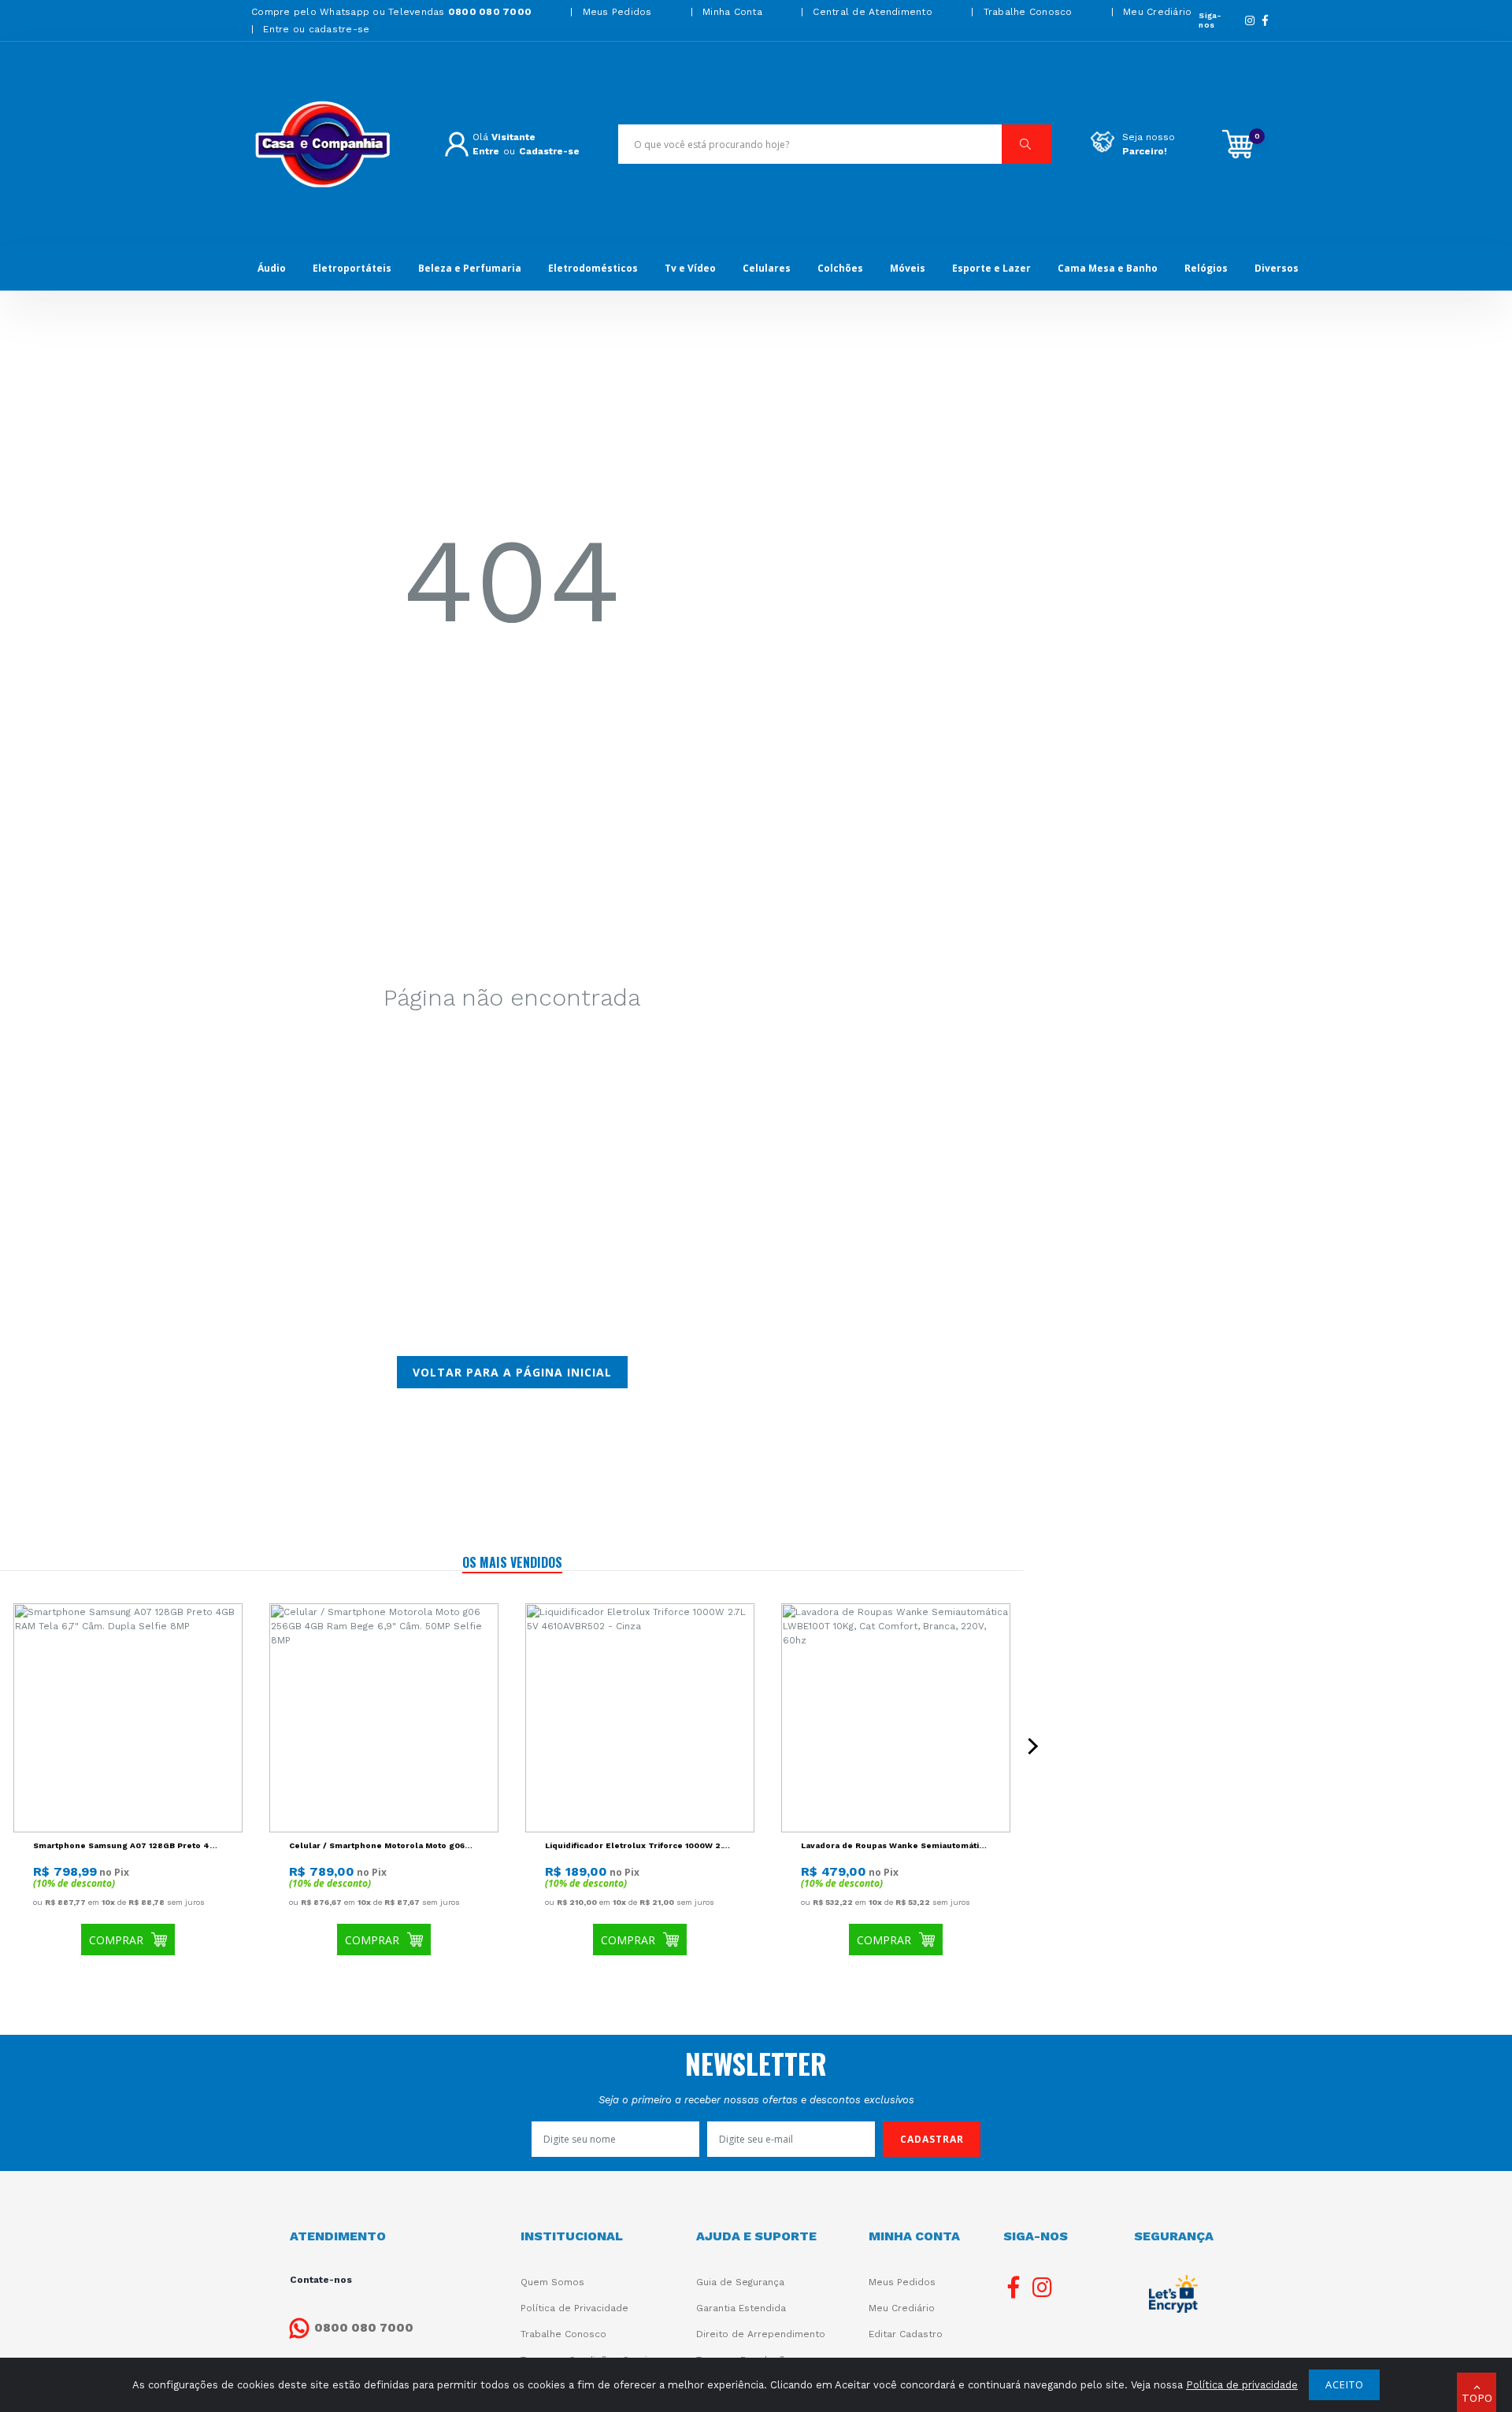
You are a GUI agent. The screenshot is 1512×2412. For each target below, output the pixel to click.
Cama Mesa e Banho (1108, 268)
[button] (1477, 2392)
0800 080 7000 (364, 2328)
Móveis (908, 268)
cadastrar (932, 2139)
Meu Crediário (1157, 12)
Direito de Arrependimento (761, 2334)
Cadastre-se (549, 151)
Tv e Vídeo (690, 268)
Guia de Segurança (740, 2282)
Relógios (1206, 268)
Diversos (1277, 268)
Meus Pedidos (617, 12)
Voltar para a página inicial (512, 1372)
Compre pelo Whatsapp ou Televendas (391, 12)
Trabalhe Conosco (1028, 12)
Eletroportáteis (352, 268)
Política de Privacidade (574, 2308)
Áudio (272, 268)
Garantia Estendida (741, 2308)
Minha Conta (732, 12)
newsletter (756, 2063)
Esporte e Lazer (991, 268)
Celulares (767, 268)
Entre (486, 151)
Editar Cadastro (906, 2334)
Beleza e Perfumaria (470, 268)
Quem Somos (552, 2282)
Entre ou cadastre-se (316, 29)
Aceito (1345, 2384)
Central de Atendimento (873, 12)
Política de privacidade (1242, 2385)
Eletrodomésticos (593, 268)
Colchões (840, 268)
